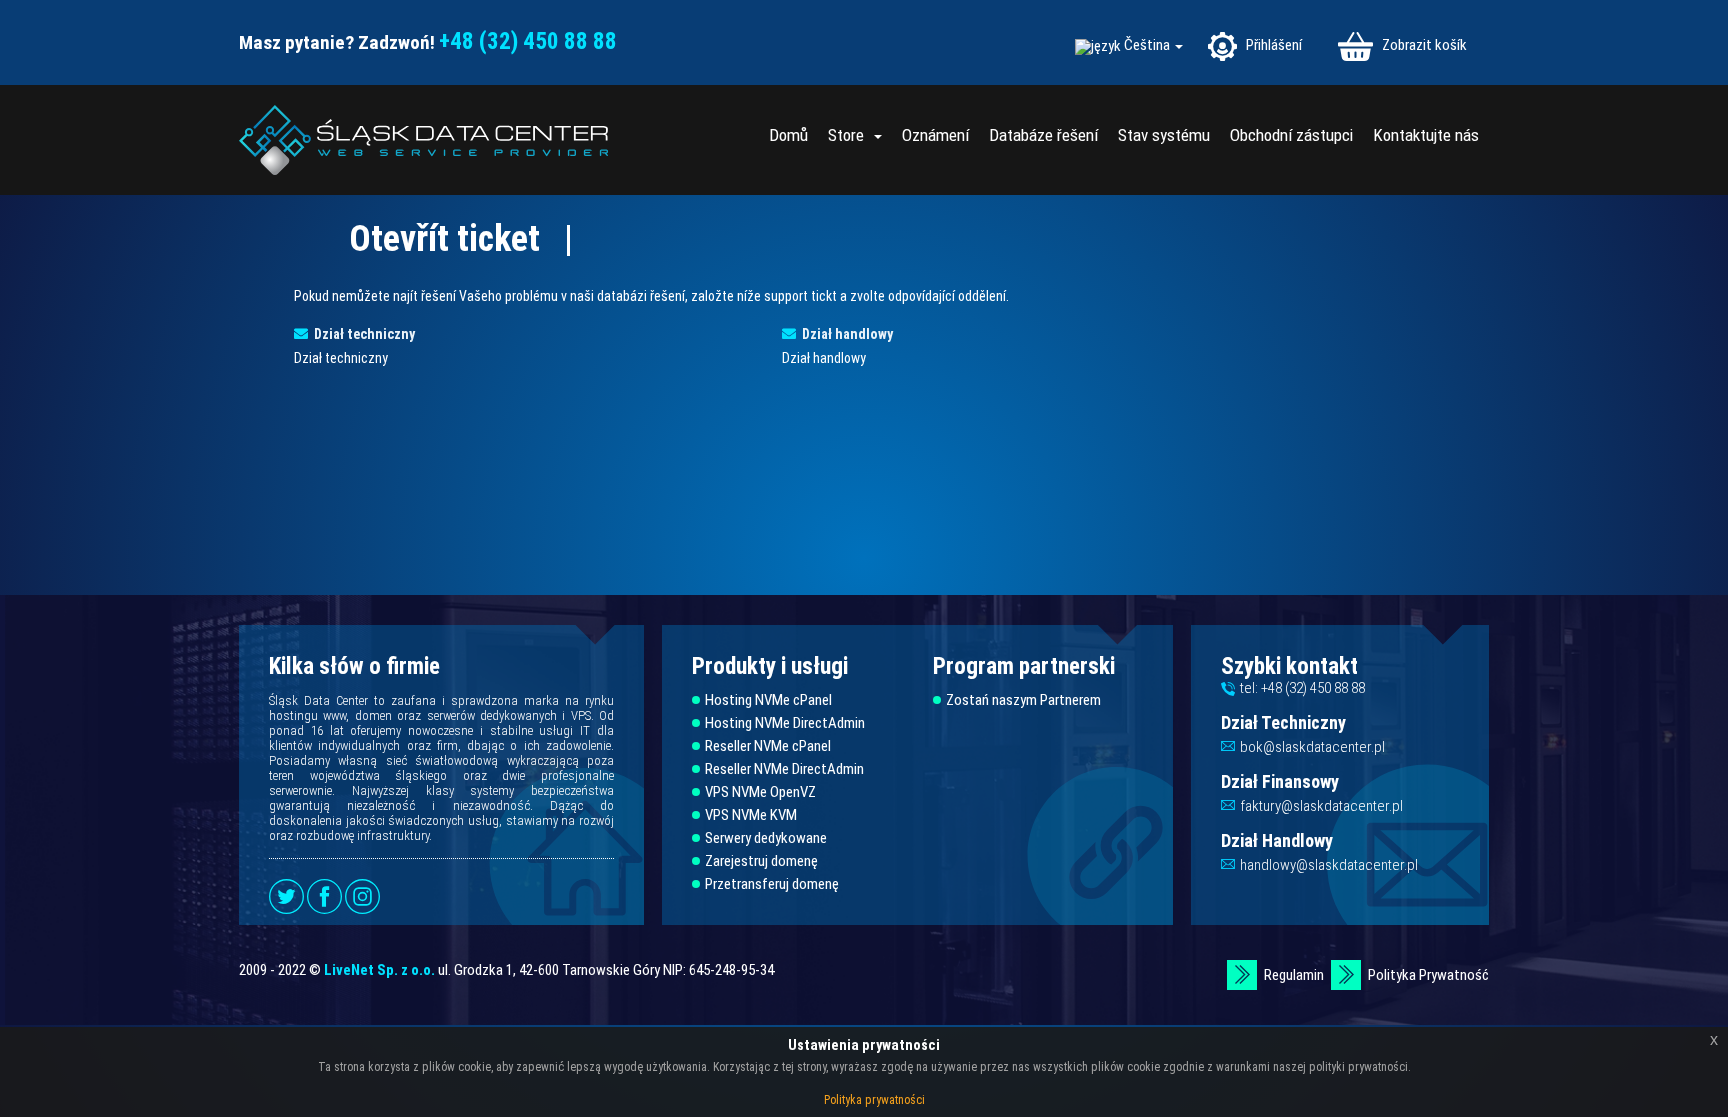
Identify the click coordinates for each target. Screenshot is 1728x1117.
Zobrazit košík (1423, 45)
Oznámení (935, 135)
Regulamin (1294, 975)
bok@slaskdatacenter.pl (1312, 747)
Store (850, 135)
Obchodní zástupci (1291, 135)
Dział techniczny (361, 334)
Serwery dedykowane (766, 838)
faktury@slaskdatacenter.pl (1321, 806)
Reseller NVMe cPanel (768, 746)
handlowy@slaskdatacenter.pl (1329, 865)
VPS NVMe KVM (751, 815)
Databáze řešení (1043, 135)
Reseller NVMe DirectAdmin (784, 769)
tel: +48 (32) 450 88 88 (1302, 688)
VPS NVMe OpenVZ (760, 792)
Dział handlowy (844, 334)
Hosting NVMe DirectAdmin (785, 723)
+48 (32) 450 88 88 (528, 41)
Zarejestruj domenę (761, 861)
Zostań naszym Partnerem (1023, 700)
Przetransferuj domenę (772, 884)
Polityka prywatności (874, 1100)
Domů (788, 135)
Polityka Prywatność (1428, 975)
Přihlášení (1272, 45)
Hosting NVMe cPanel (768, 700)
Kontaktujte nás (1426, 135)
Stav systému (1164, 135)
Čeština (1148, 45)
